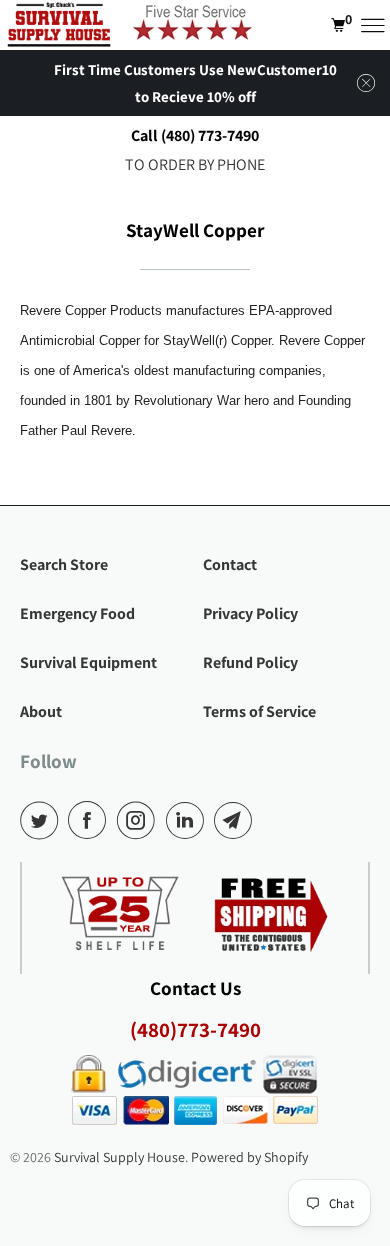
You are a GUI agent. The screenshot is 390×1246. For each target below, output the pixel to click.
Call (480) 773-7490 (195, 135)
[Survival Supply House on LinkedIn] (189, 820)
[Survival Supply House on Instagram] (140, 820)
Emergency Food (77, 613)
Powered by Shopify (249, 1157)
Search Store (64, 564)
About (41, 711)
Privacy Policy (250, 613)
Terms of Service (259, 711)
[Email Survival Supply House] (237, 820)
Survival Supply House (119, 1157)
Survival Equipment (88, 662)
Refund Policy (250, 662)
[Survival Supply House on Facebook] (91, 820)
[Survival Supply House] (59, 25)
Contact (230, 564)
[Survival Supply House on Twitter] (43, 820)
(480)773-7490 (195, 1029)
